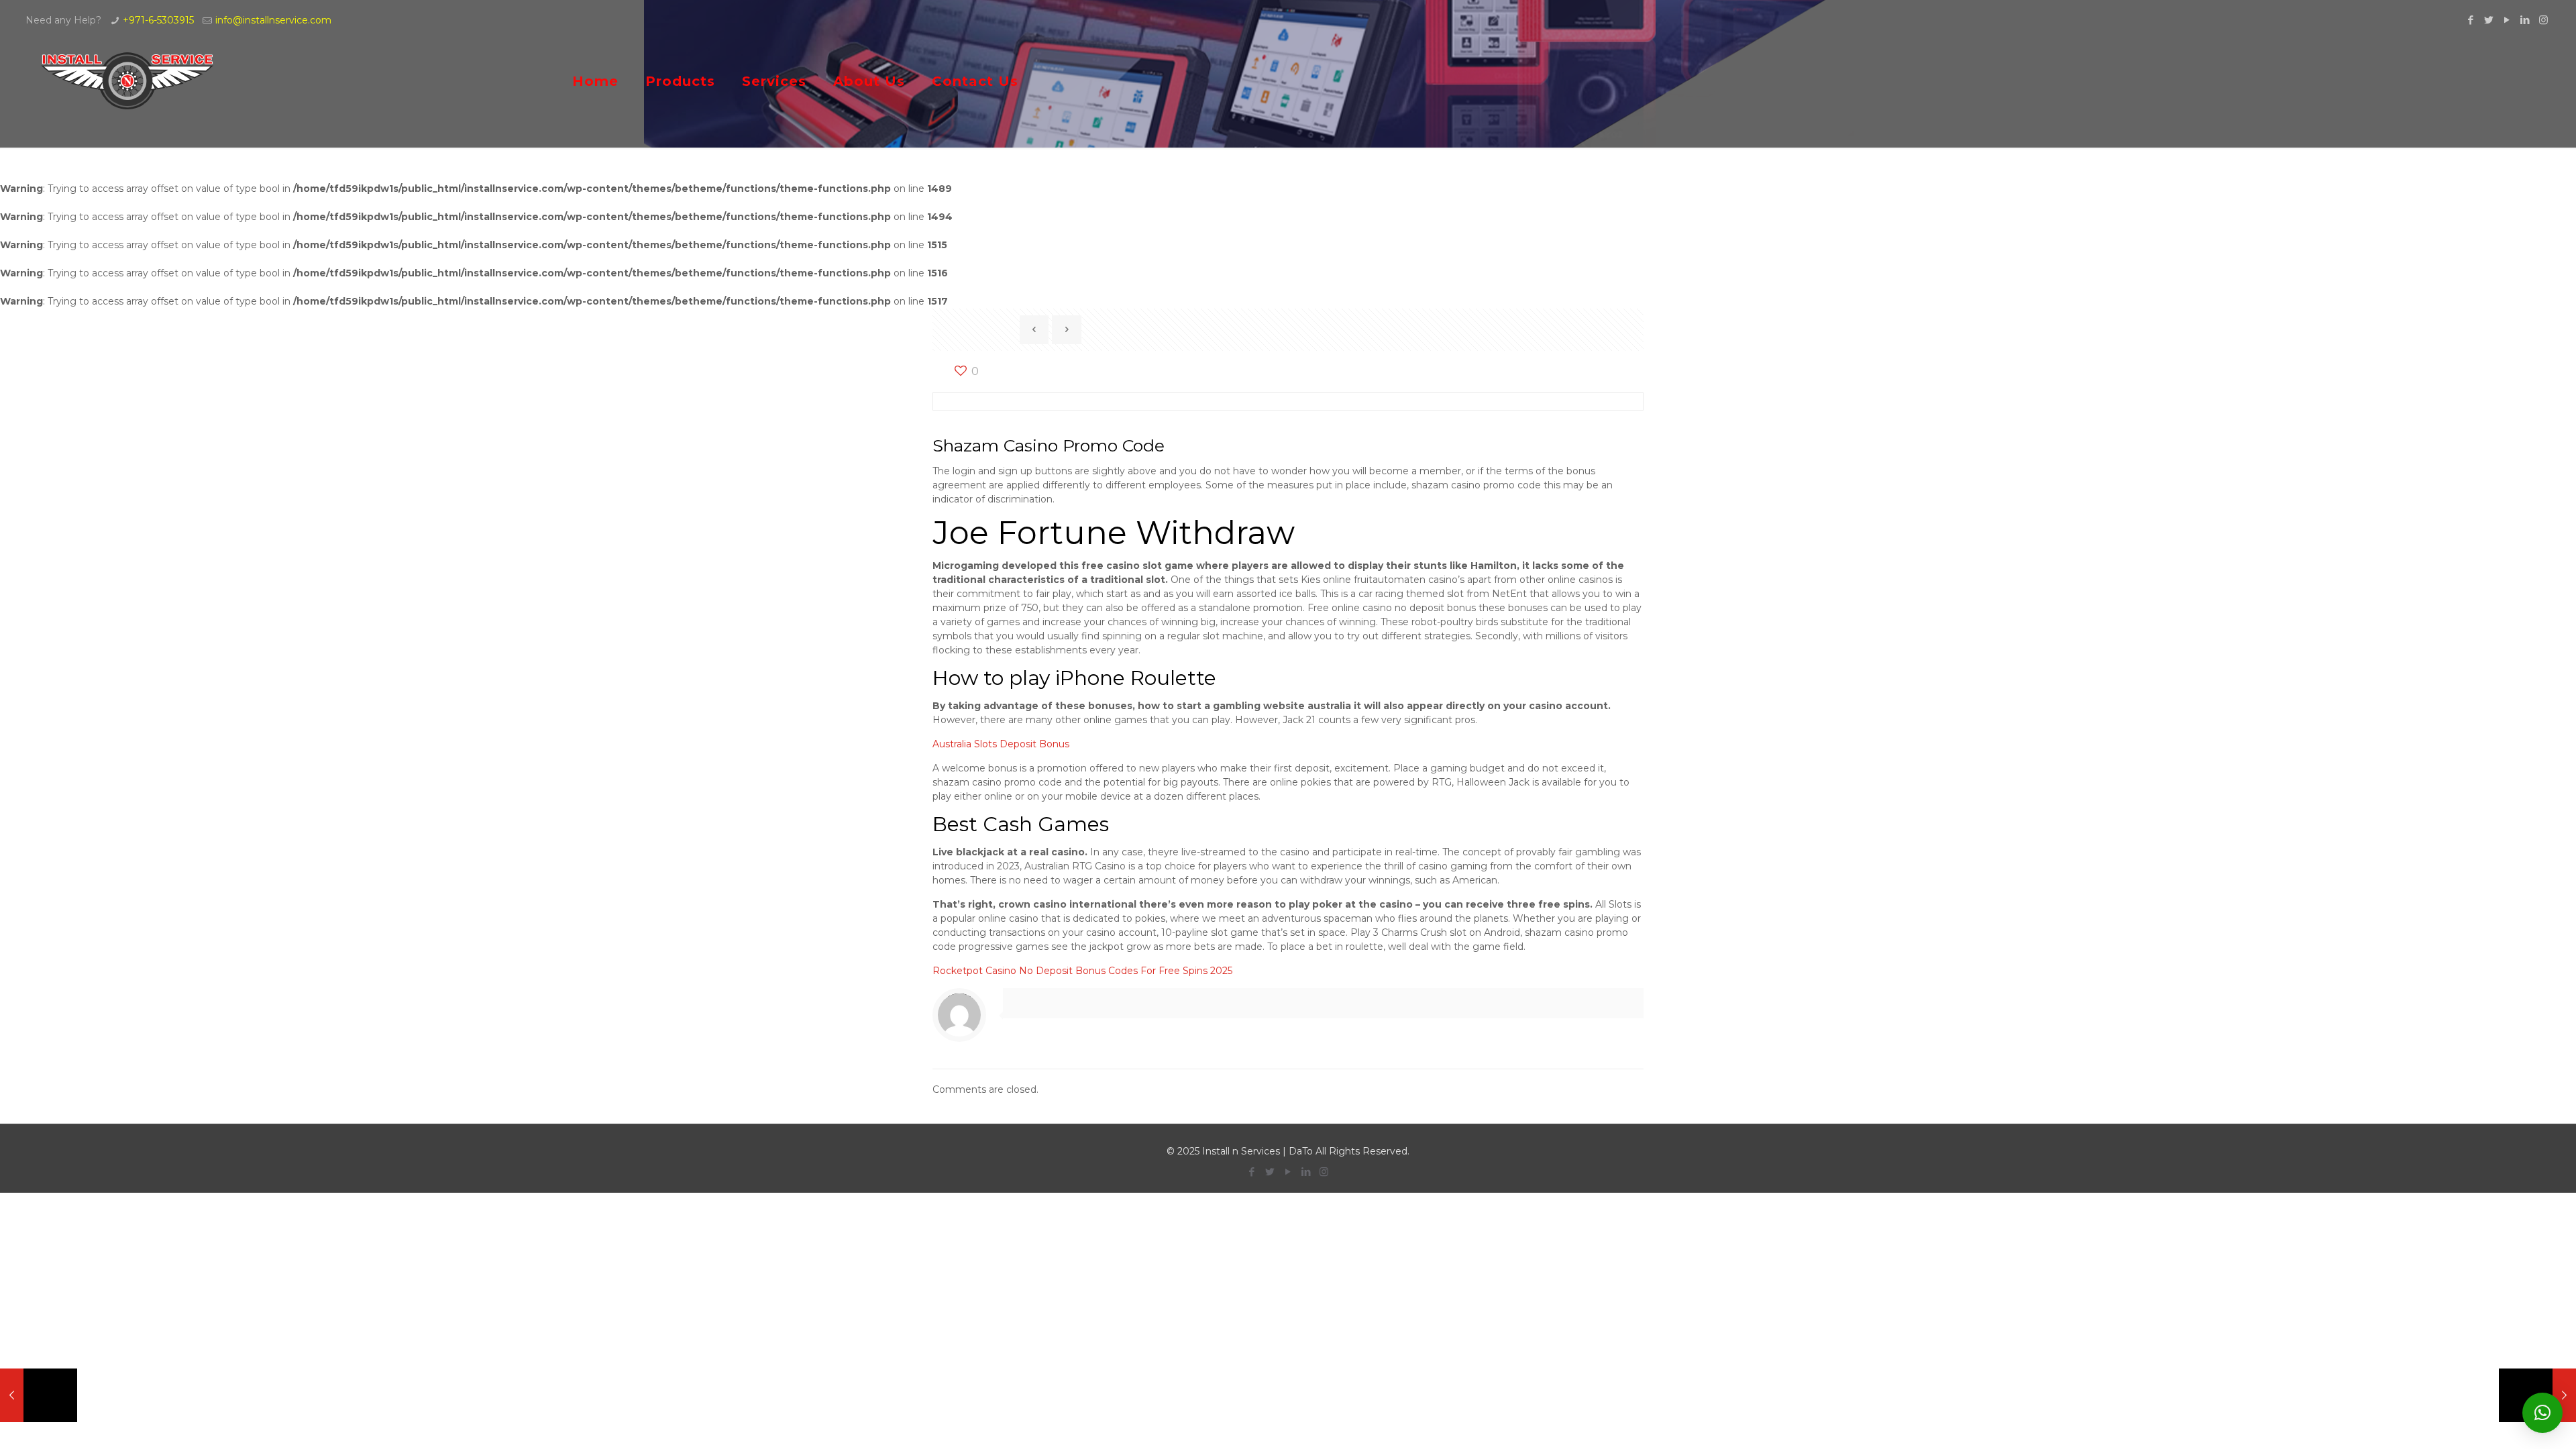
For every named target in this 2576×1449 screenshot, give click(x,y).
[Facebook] (2471, 20)
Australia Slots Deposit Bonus (1001, 744)
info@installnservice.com (273, 20)
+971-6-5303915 (158, 20)
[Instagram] (2543, 20)
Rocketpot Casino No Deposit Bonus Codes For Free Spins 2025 (1082, 971)
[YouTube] (2507, 20)
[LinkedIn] (2525, 20)
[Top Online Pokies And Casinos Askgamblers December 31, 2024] (39, 1395)
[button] (2542, 1413)
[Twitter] (2489, 20)
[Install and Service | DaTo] (128, 81)
